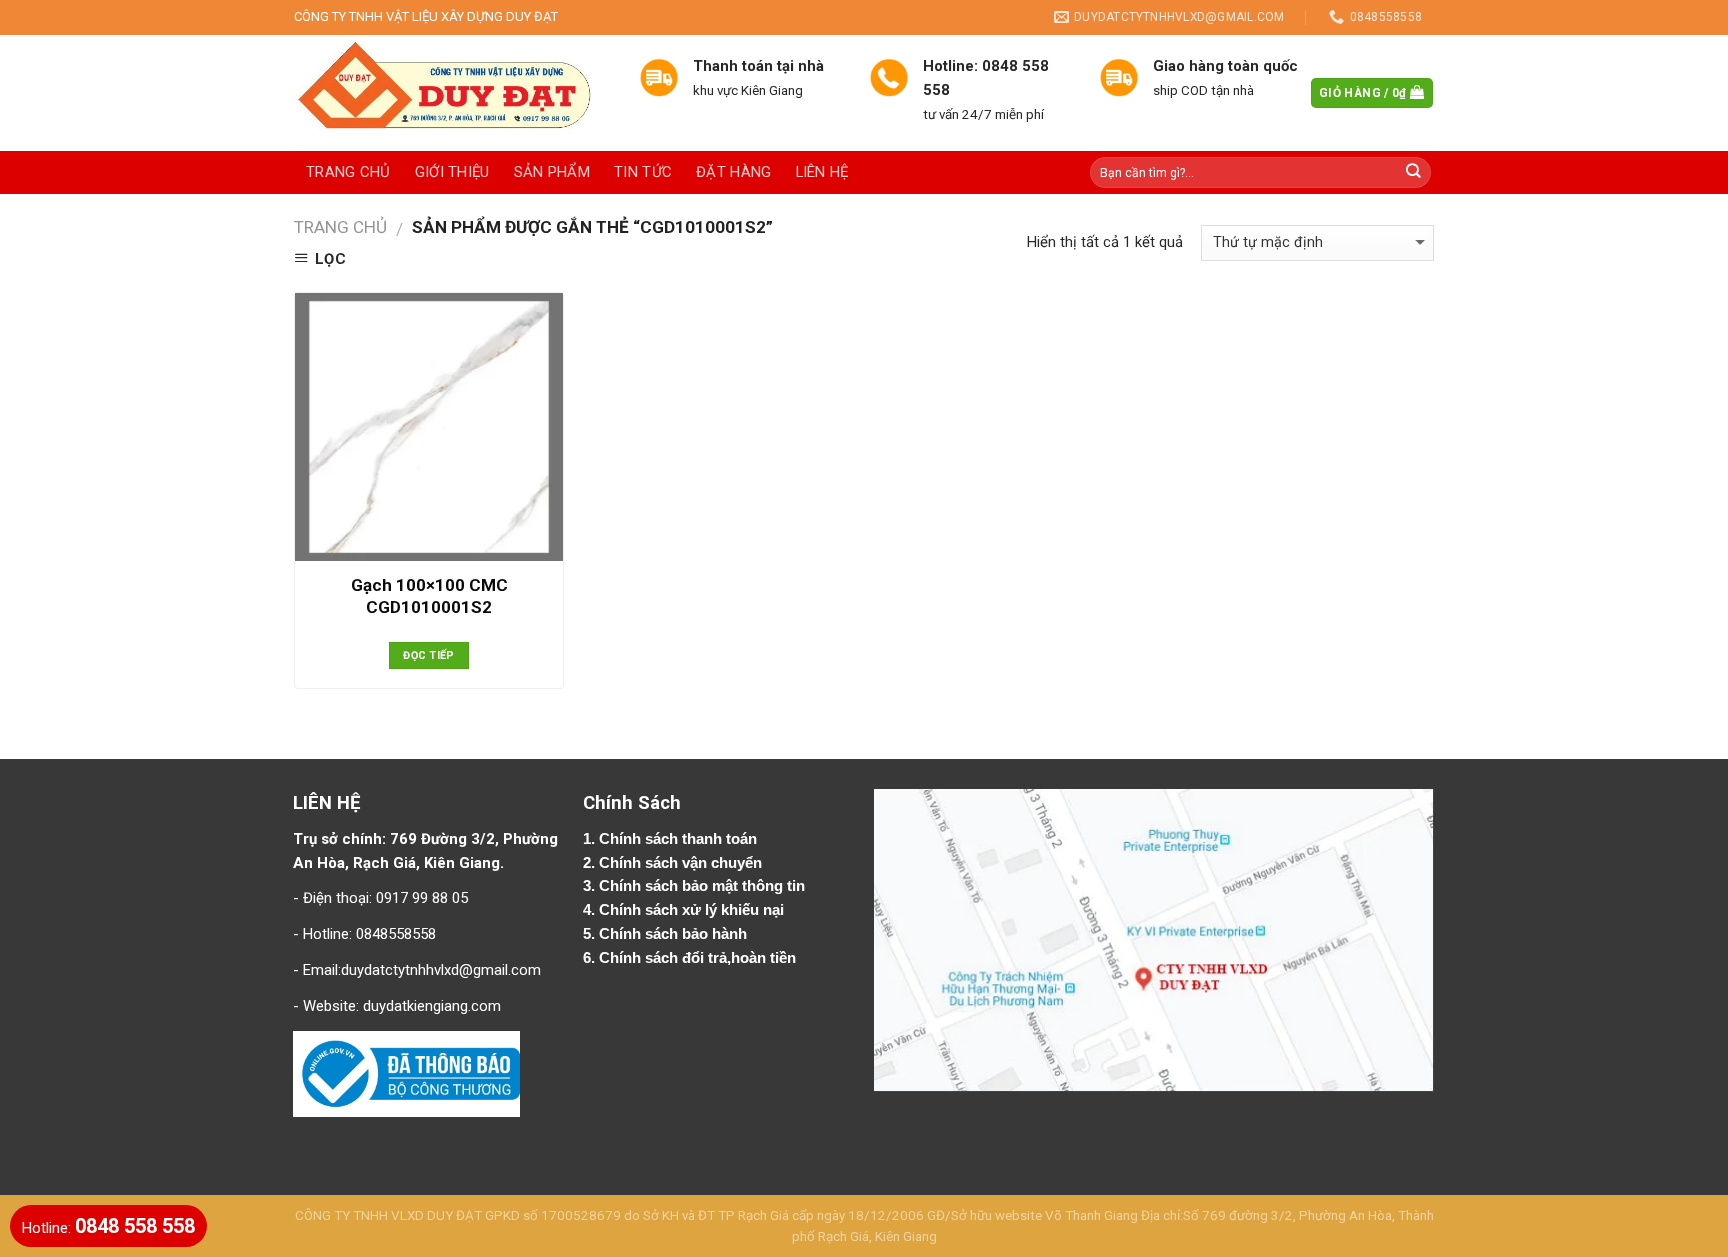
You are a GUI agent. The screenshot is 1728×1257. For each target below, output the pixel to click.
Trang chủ (348, 172)
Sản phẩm (552, 172)
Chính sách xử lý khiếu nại (693, 910)
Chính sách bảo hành (675, 934)
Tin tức (643, 172)
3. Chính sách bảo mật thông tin (696, 886)
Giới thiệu (452, 172)
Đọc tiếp (429, 655)
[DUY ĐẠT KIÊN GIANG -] (451, 93)
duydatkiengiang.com (432, 1006)
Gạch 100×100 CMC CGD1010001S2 (429, 596)
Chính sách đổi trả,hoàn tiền (697, 958)
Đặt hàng (733, 172)
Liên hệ (822, 172)
